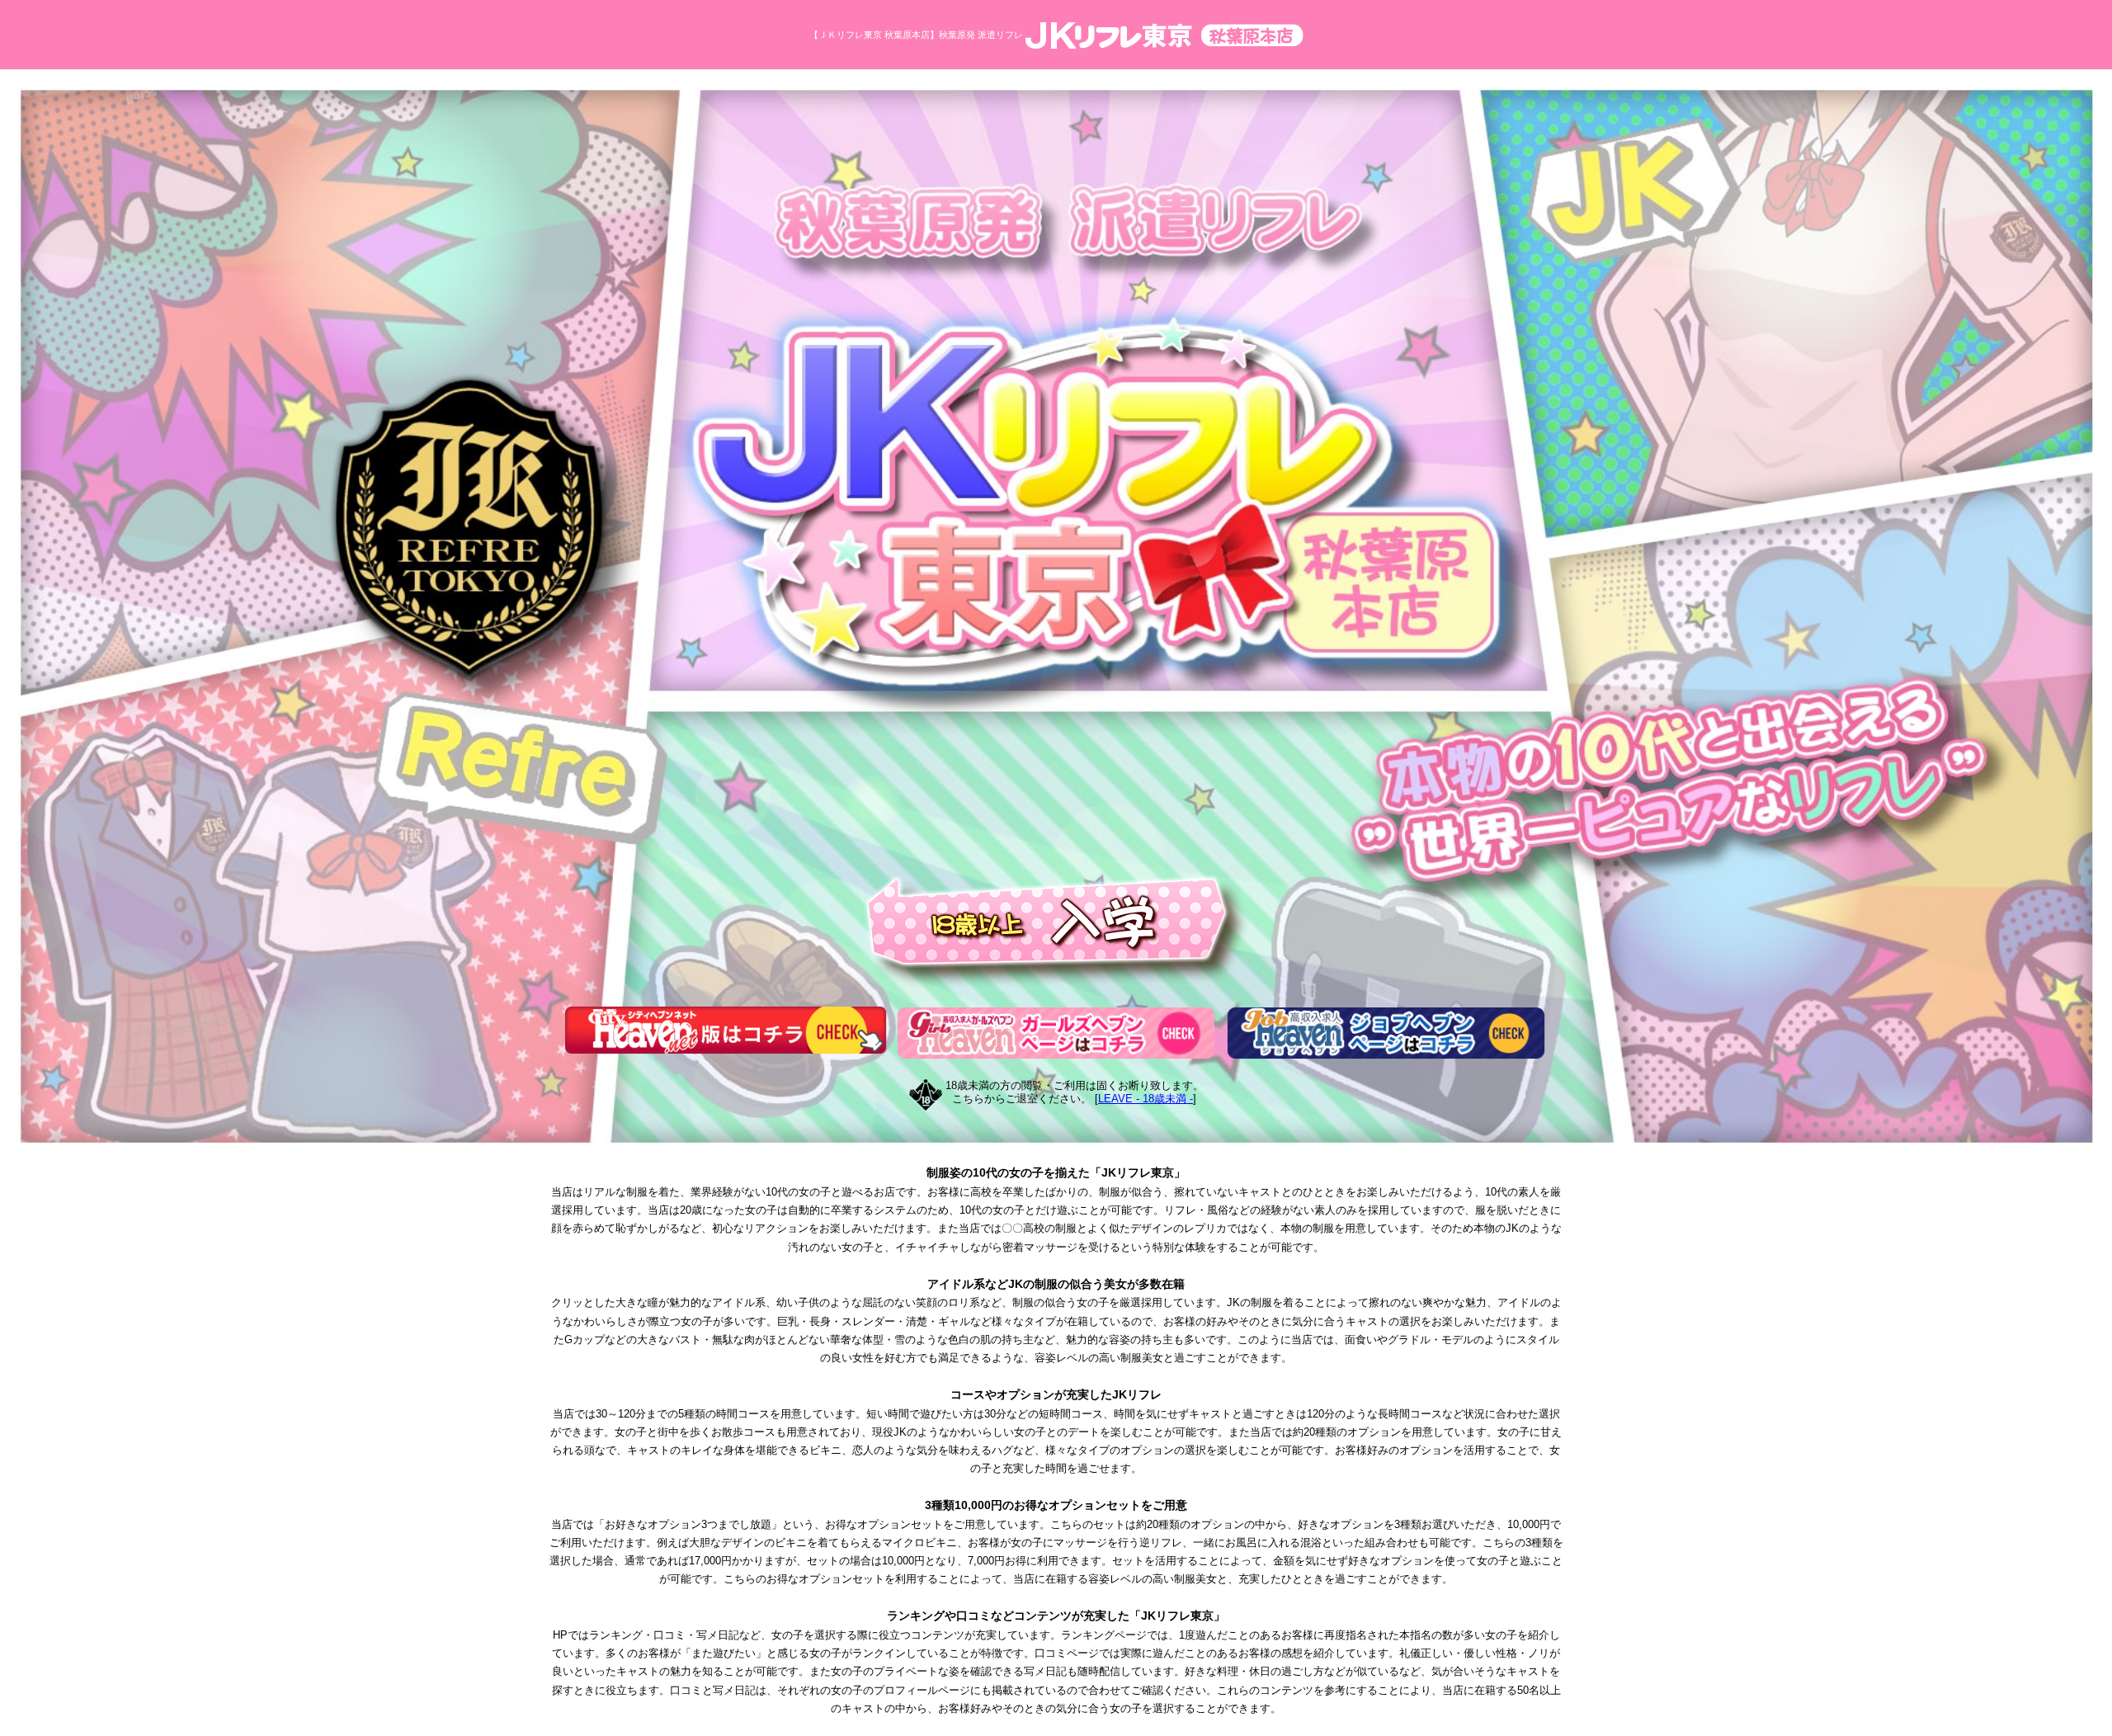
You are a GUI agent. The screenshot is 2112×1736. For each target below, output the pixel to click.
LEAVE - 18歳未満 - (1146, 1099)
